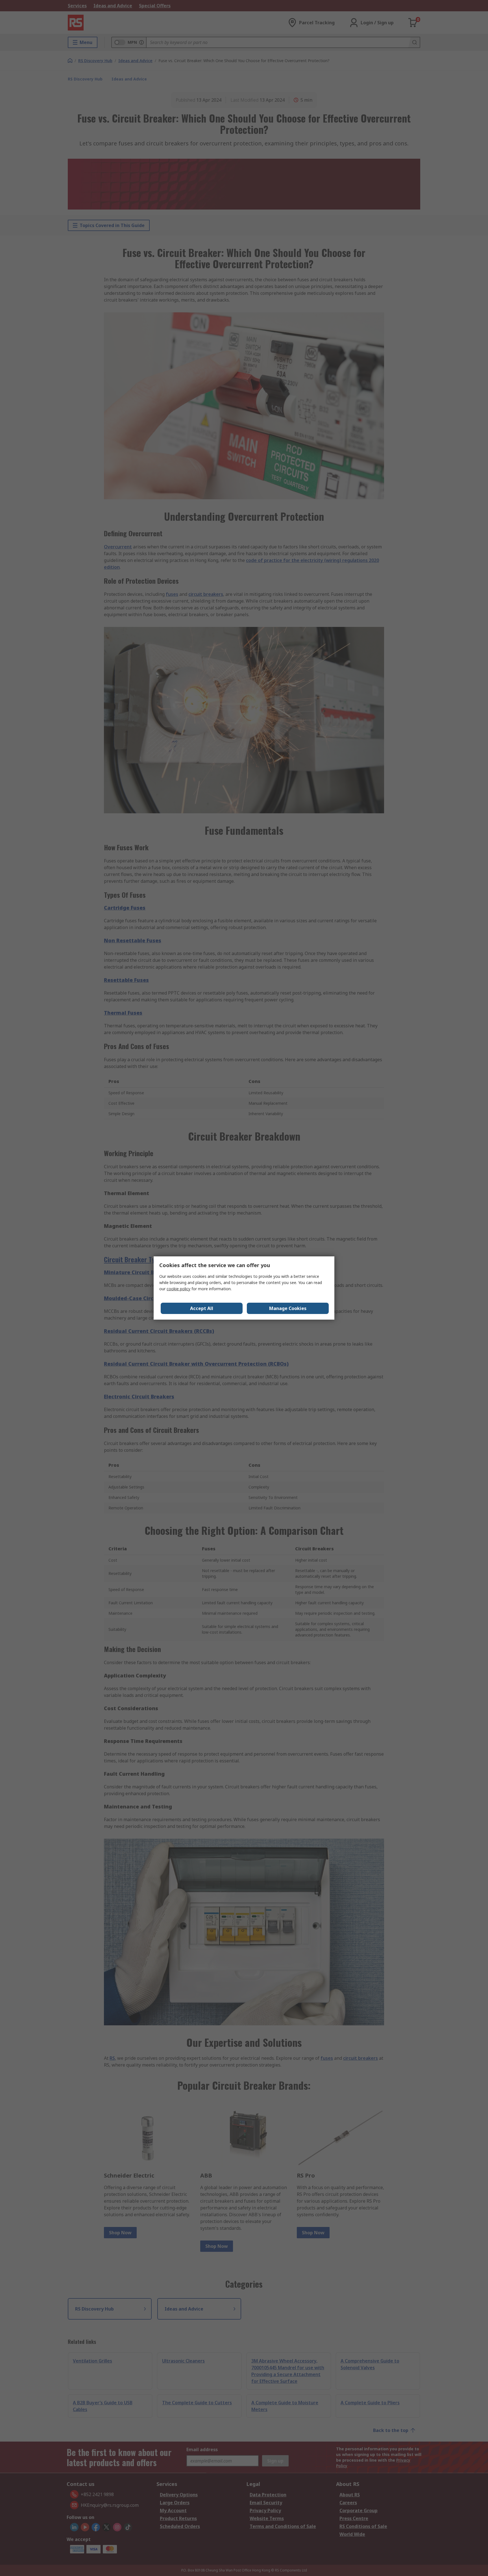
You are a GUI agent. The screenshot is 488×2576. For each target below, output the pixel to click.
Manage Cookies (288, 1308)
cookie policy (178, 1289)
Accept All (202, 1308)
